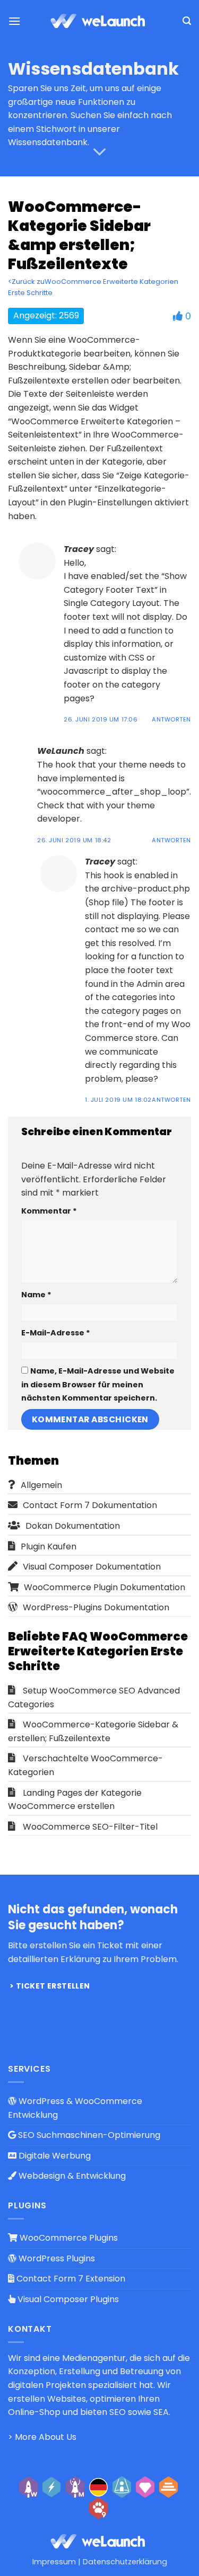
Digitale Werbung (54, 2156)
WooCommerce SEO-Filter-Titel (90, 1827)
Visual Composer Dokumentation (92, 1567)
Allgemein (41, 1485)
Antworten (171, 719)
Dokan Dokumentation (73, 1526)
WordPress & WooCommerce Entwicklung (75, 2108)
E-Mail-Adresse (56, 1333)
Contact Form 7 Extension (70, 2279)
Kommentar (49, 1211)
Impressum (54, 2562)
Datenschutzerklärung (125, 2562)
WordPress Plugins (56, 2258)
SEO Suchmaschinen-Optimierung (88, 2135)
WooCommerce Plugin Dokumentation (105, 1587)
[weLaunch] (100, 21)
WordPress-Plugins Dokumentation (96, 1607)
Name (36, 1295)
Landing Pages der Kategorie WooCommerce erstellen (75, 1800)
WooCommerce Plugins (68, 2238)
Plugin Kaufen (49, 1547)
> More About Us (42, 2437)
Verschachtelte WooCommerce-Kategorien (85, 1765)
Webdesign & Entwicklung (71, 2176)
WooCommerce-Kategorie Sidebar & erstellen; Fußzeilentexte (93, 1731)
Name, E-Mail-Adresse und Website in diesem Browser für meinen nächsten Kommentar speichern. (98, 1384)
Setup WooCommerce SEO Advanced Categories (94, 1697)
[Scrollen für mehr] (100, 152)
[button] (14, 21)
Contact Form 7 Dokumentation (90, 1505)
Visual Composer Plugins (67, 2299)
